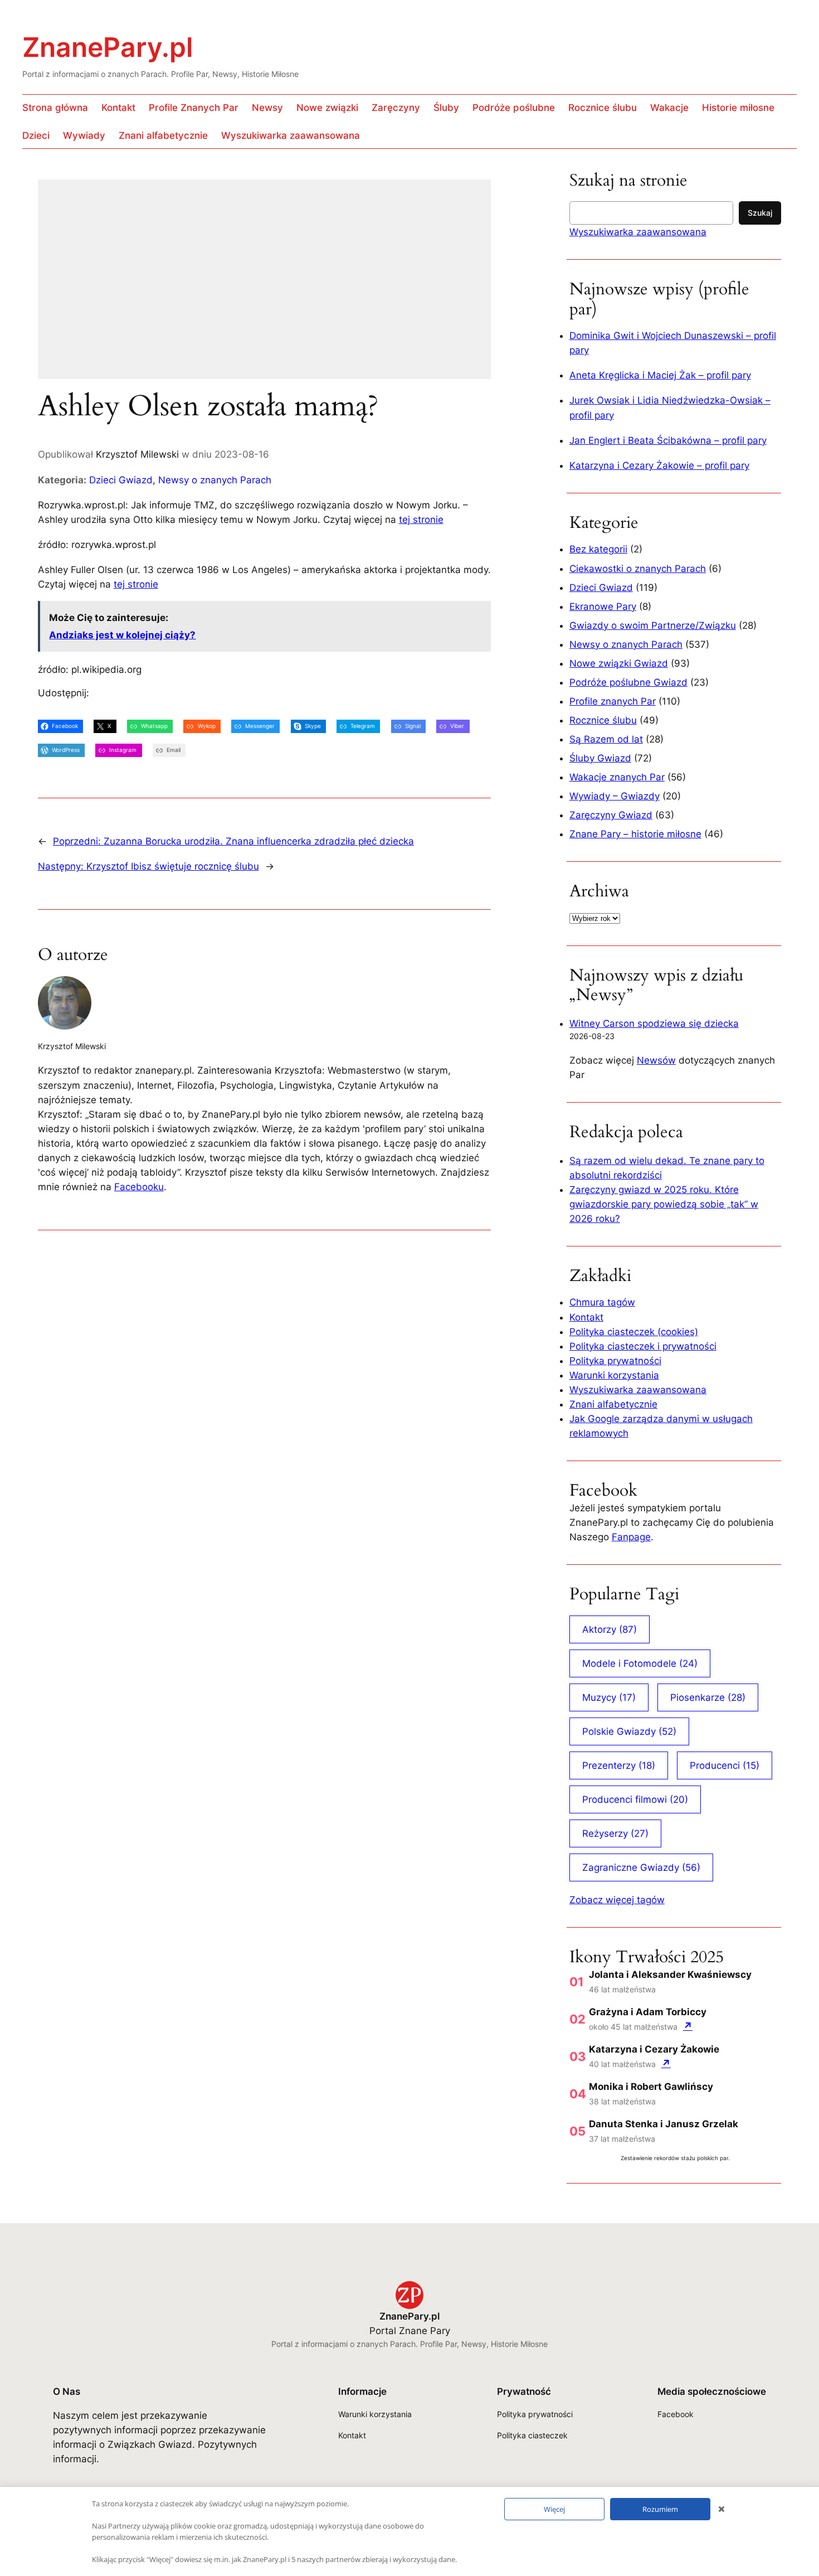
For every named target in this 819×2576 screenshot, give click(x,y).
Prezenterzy (619, 1765)
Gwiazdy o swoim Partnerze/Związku (653, 625)
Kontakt (586, 1317)
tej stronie (421, 520)
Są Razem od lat (606, 739)
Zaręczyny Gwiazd (611, 815)
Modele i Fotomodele (640, 1663)
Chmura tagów (602, 1302)
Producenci (725, 1765)
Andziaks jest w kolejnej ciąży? (122, 635)
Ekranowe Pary (603, 607)
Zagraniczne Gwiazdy (641, 1867)
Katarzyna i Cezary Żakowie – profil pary (659, 465)
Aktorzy (610, 1629)
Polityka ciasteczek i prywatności (643, 1346)
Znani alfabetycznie (613, 1404)
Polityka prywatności (615, 1361)
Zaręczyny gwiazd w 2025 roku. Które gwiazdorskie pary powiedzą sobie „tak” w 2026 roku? (664, 1204)
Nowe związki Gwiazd (619, 663)
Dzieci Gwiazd (121, 480)
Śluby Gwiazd (600, 758)
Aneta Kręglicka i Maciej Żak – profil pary (660, 375)
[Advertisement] (264, 287)
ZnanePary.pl (108, 47)
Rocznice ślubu (603, 720)
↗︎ (688, 2026)
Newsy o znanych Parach (215, 480)
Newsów (656, 1060)
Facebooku (139, 1187)
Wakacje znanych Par (617, 777)
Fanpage (631, 1537)
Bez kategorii (598, 549)
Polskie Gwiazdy (629, 1731)
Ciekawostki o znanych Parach (638, 569)
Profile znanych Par (613, 701)
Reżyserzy (615, 1833)
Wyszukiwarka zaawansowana (638, 232)
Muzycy (609, 1697)
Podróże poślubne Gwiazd (628, 682)
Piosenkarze (708, 1697)
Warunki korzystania (614, 1375)
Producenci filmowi (635, 1799)
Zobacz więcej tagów (617, 1900)
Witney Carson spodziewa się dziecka (654, 1023)
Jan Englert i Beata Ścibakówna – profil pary (668, 440)
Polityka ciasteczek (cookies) (634, 1332)
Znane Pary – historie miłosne (635, 834)
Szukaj (760, 213)
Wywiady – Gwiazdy (615, 796)
